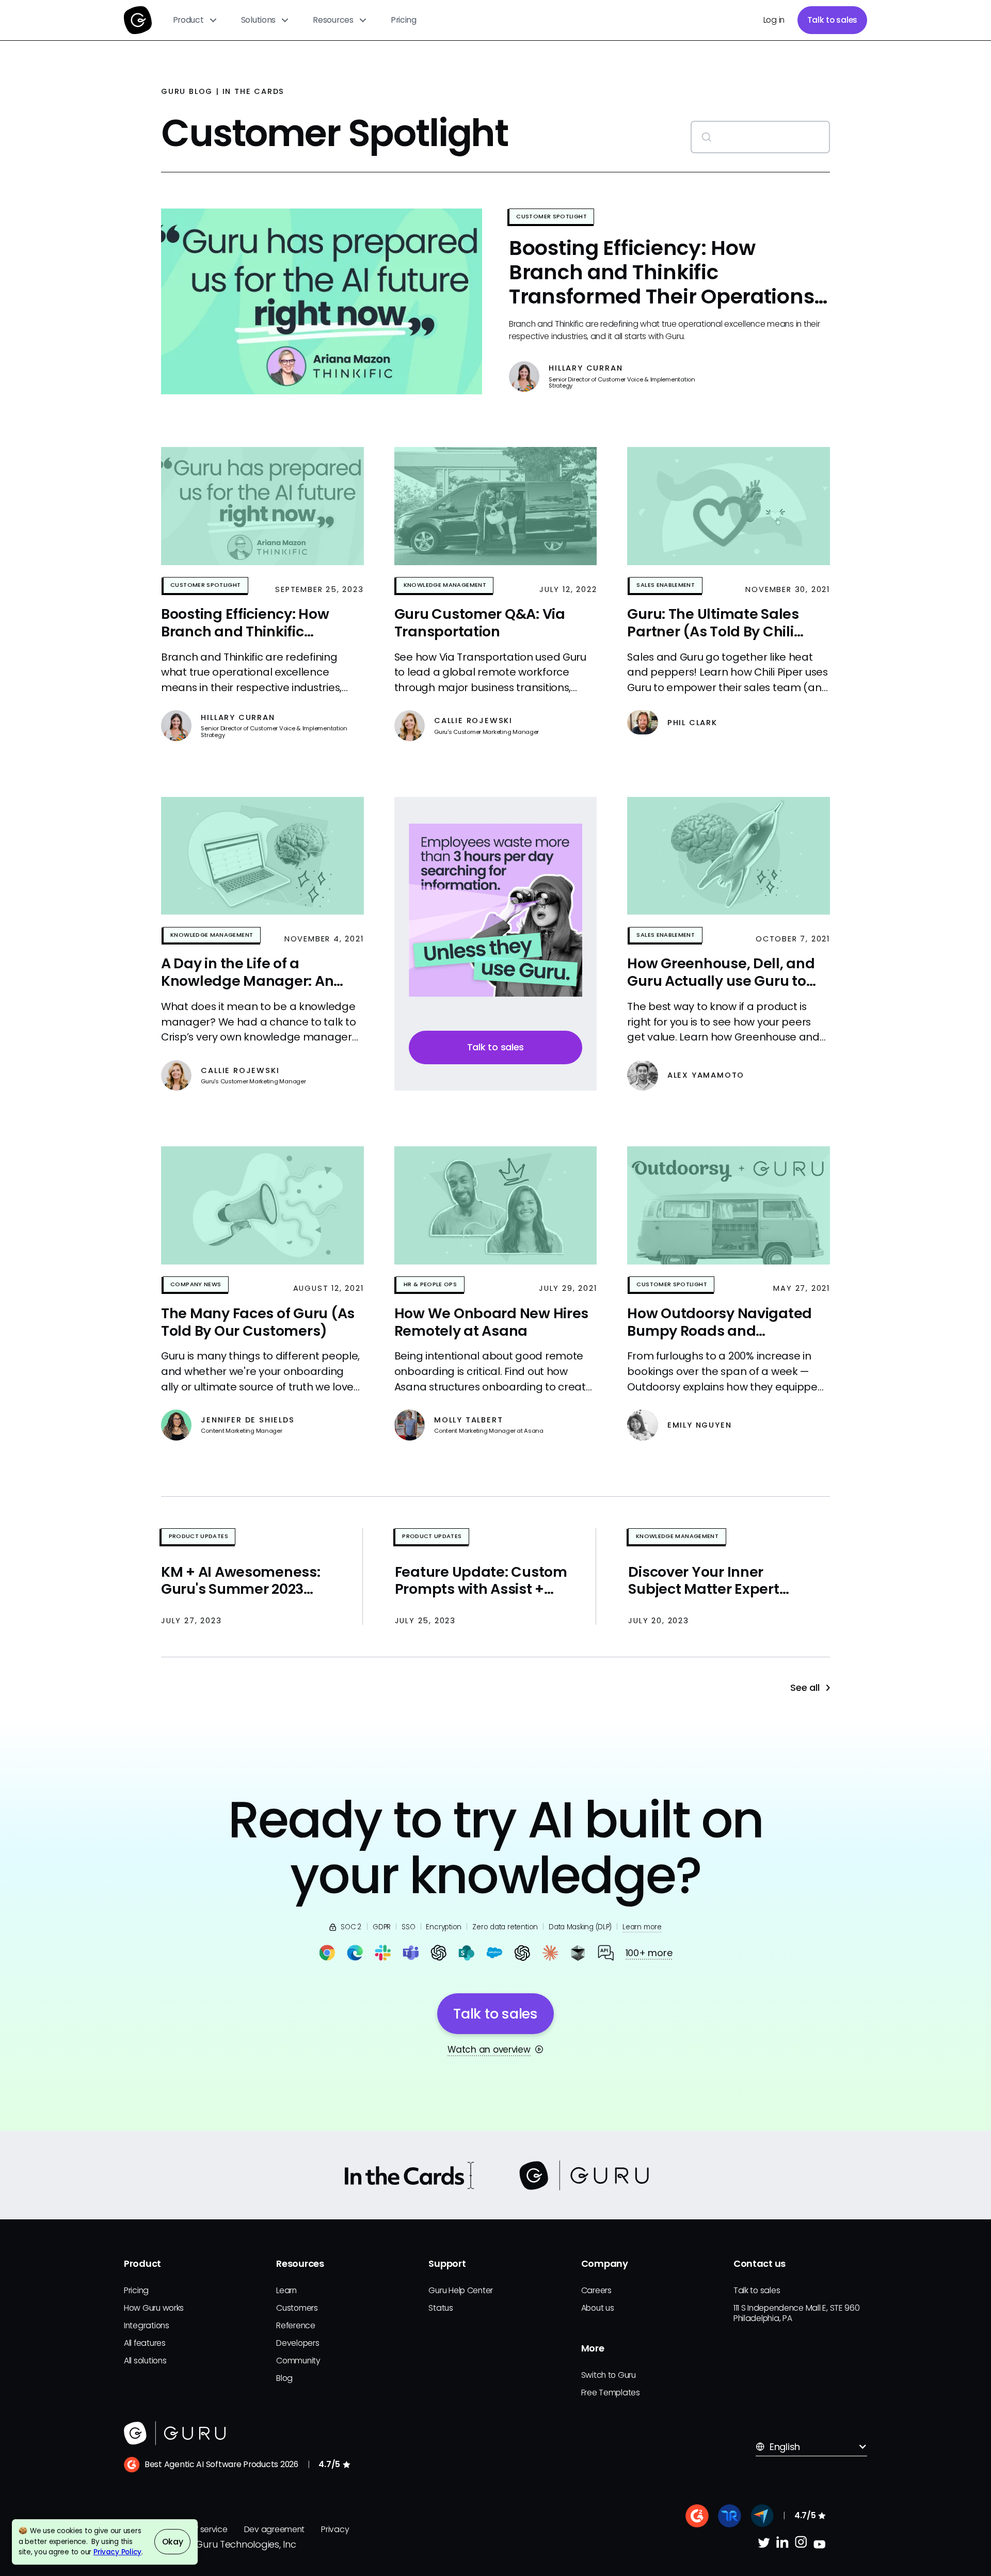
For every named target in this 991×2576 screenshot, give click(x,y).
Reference (296, 2325)
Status (441, 2308)
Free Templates (611, 2393)
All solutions (145, 2361)
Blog (284, 2378)
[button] (195, 20)
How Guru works (154, 2308)
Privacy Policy (117, 2552)
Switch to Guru (609, 2375)
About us (598, 2308)
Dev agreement (275, 2529)
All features (145, 2343)
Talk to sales (833, 20)
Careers (596, 2290)
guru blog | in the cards (223, 91)
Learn (286, 2290)
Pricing (404, 20)
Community (298, 2361)
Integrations (147, 2325)
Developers (298, 2343)
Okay (173, 2542)
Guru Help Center (461, 2290)
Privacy (335, 2529)
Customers (297, 2308)
